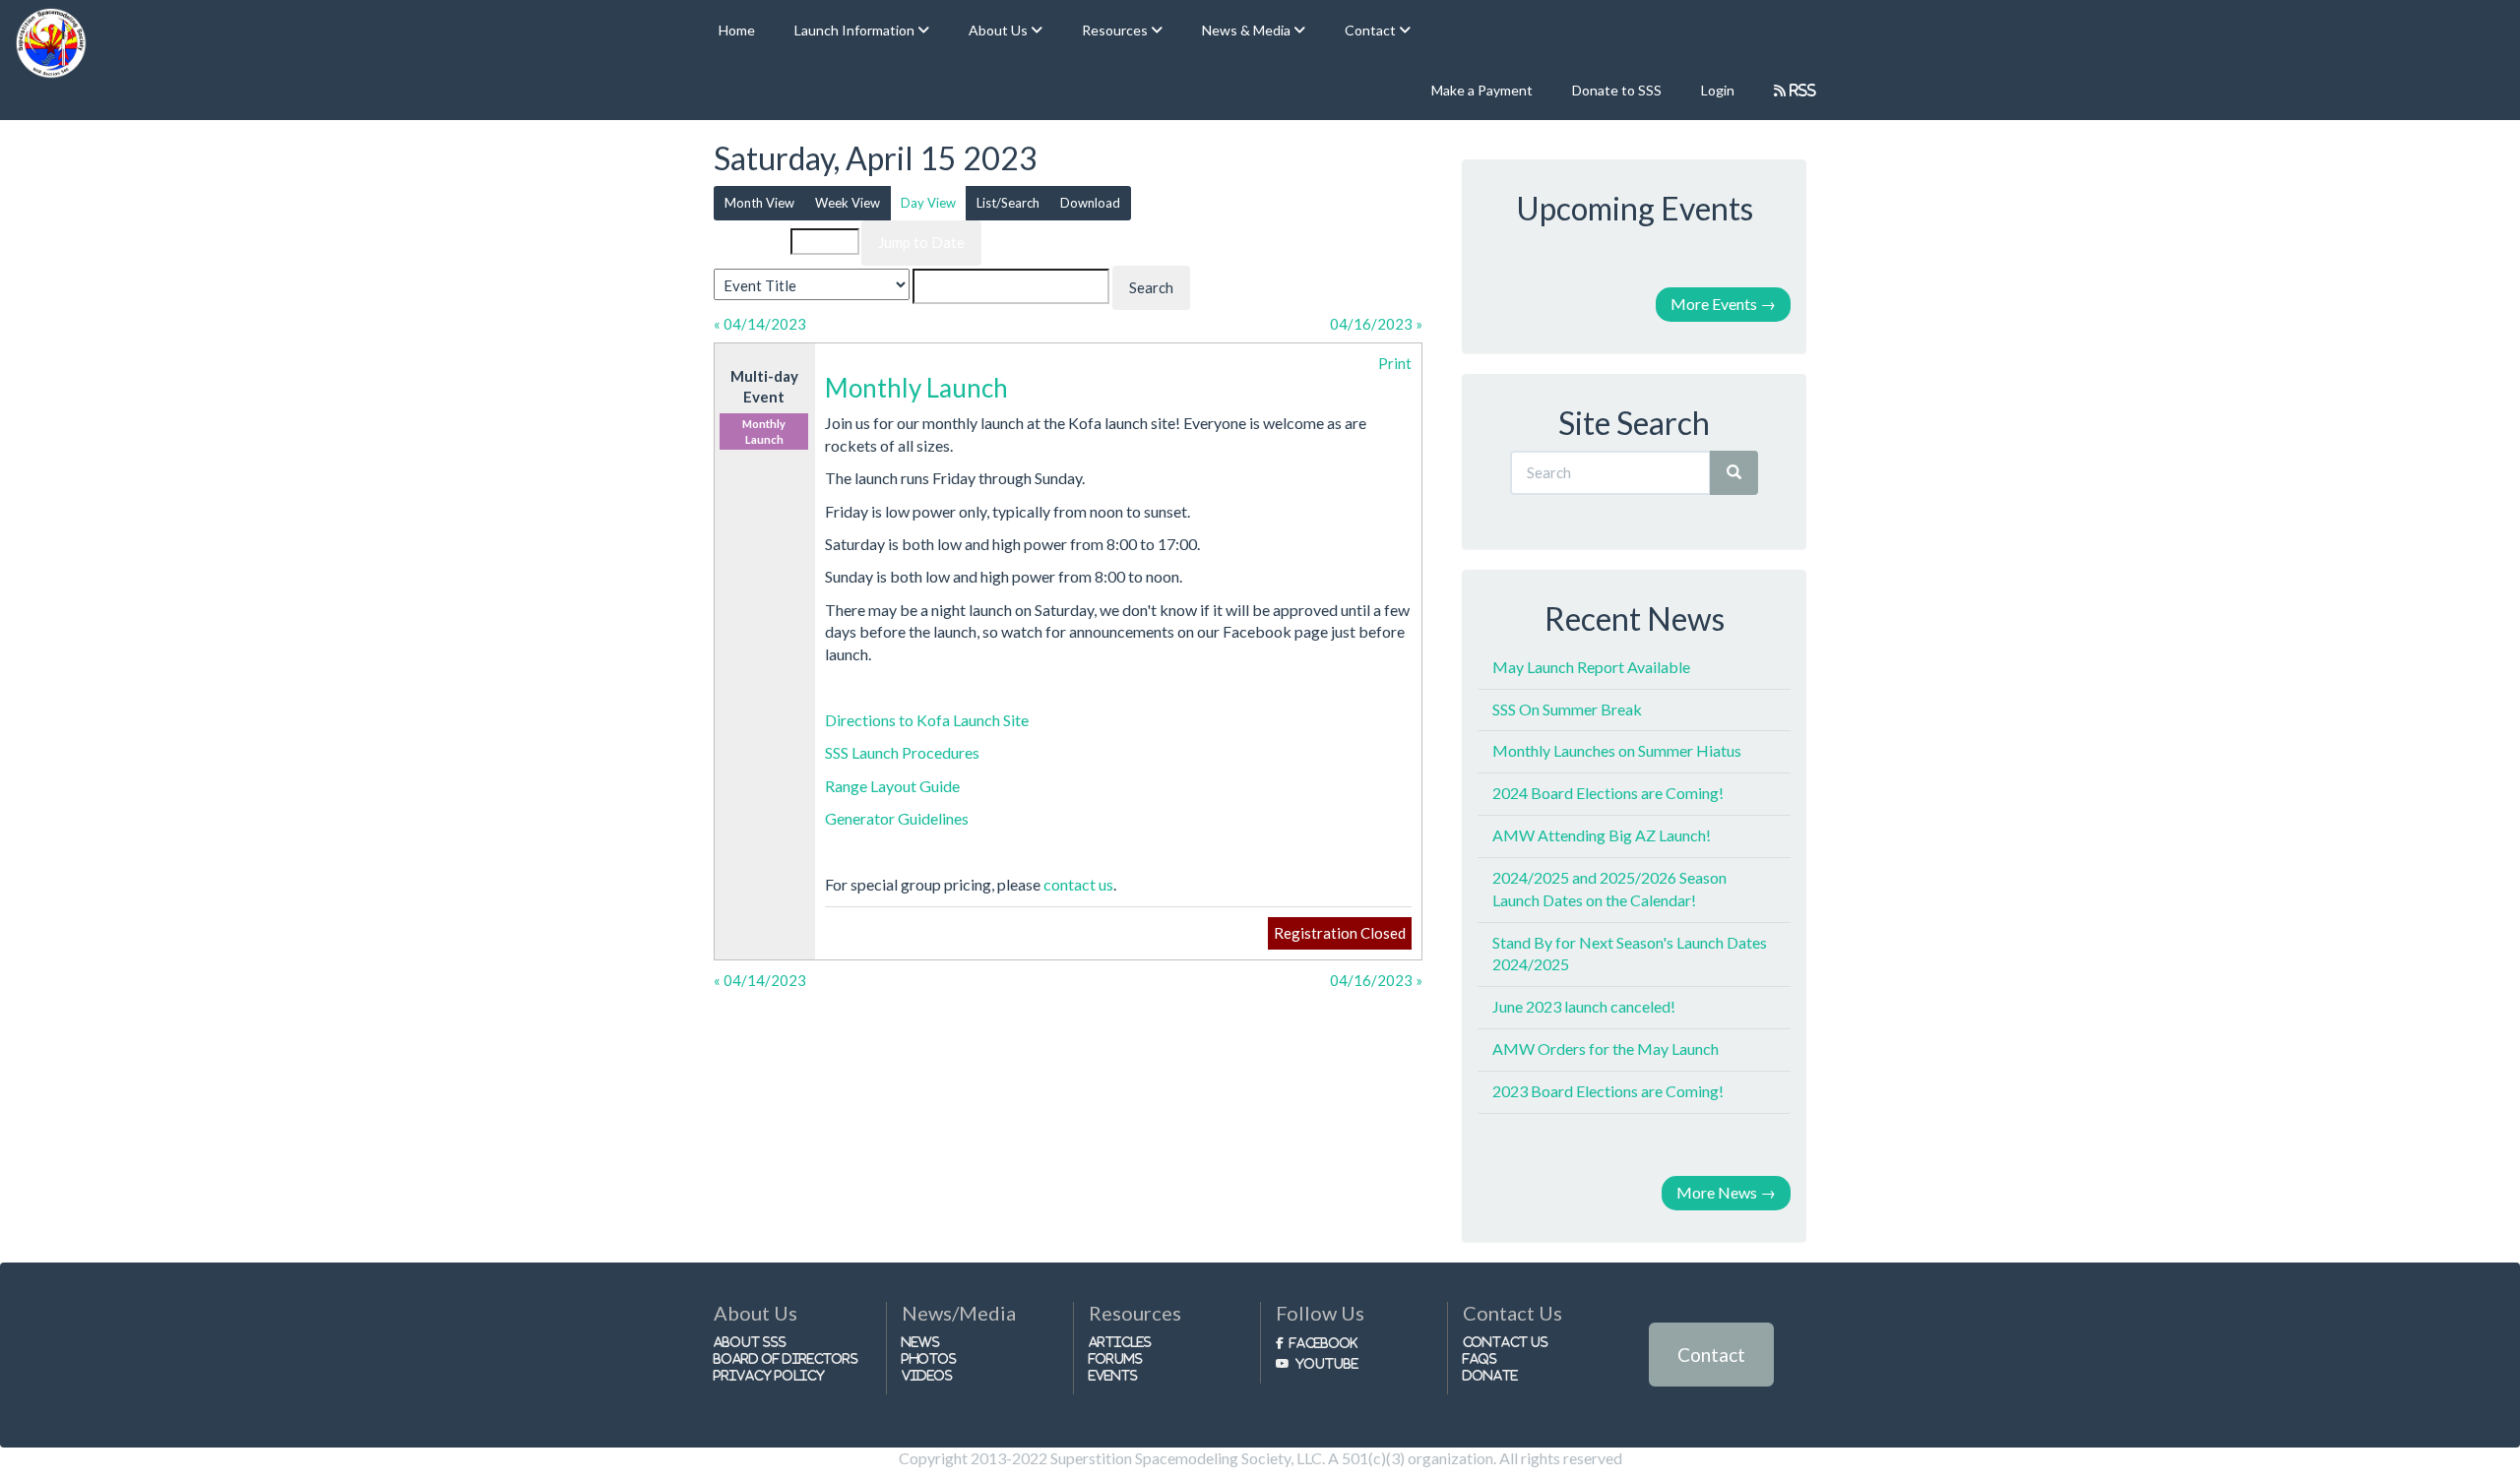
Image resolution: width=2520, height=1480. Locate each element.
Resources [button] (1116, 30)
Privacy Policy (769, 1375)
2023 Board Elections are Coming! (1608, 1091)
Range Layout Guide (892, 786)
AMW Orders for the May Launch (1606, 1048)
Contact (1711, 1355)
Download (1090, 203)
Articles (1120, 1342)
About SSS (750, 1342)
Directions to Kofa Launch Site (927, 720)
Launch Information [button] (856, 30)
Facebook (1323, 1343)
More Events (1723, 304)
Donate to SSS (1617, 90)
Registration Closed (1340, 933)
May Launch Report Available (1591, 667)
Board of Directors (786, 1358)
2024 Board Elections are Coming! (1608, 793)
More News (1726, 1192)
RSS (1801, 90)
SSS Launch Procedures (902, 752)
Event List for (755, 242)
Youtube (1327, 1363)
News (921, 1342)
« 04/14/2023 (760, 324)
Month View (759, 203)
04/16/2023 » (1376, 324)
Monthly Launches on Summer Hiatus (1617, 750)
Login (1718, 90)
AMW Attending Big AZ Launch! (1602, 835)
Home (737, 30)
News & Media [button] (1248, 30)
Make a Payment (1482, 90)
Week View (848, 203)
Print (1395, 363)
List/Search (1008, 203)
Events (1113, 1375)
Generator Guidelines (897, 818)
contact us (1078, 884)
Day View (928, 203)
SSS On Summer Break (1567, 709)
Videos (927, 1375)
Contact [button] (1372, 30)
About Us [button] (1000, 30)
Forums (1116, 1358)
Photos (929, 1358)
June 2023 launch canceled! (1584, 1006)
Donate (1490, 1375)
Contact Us (1506, 1342)
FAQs (1480, 1358)
